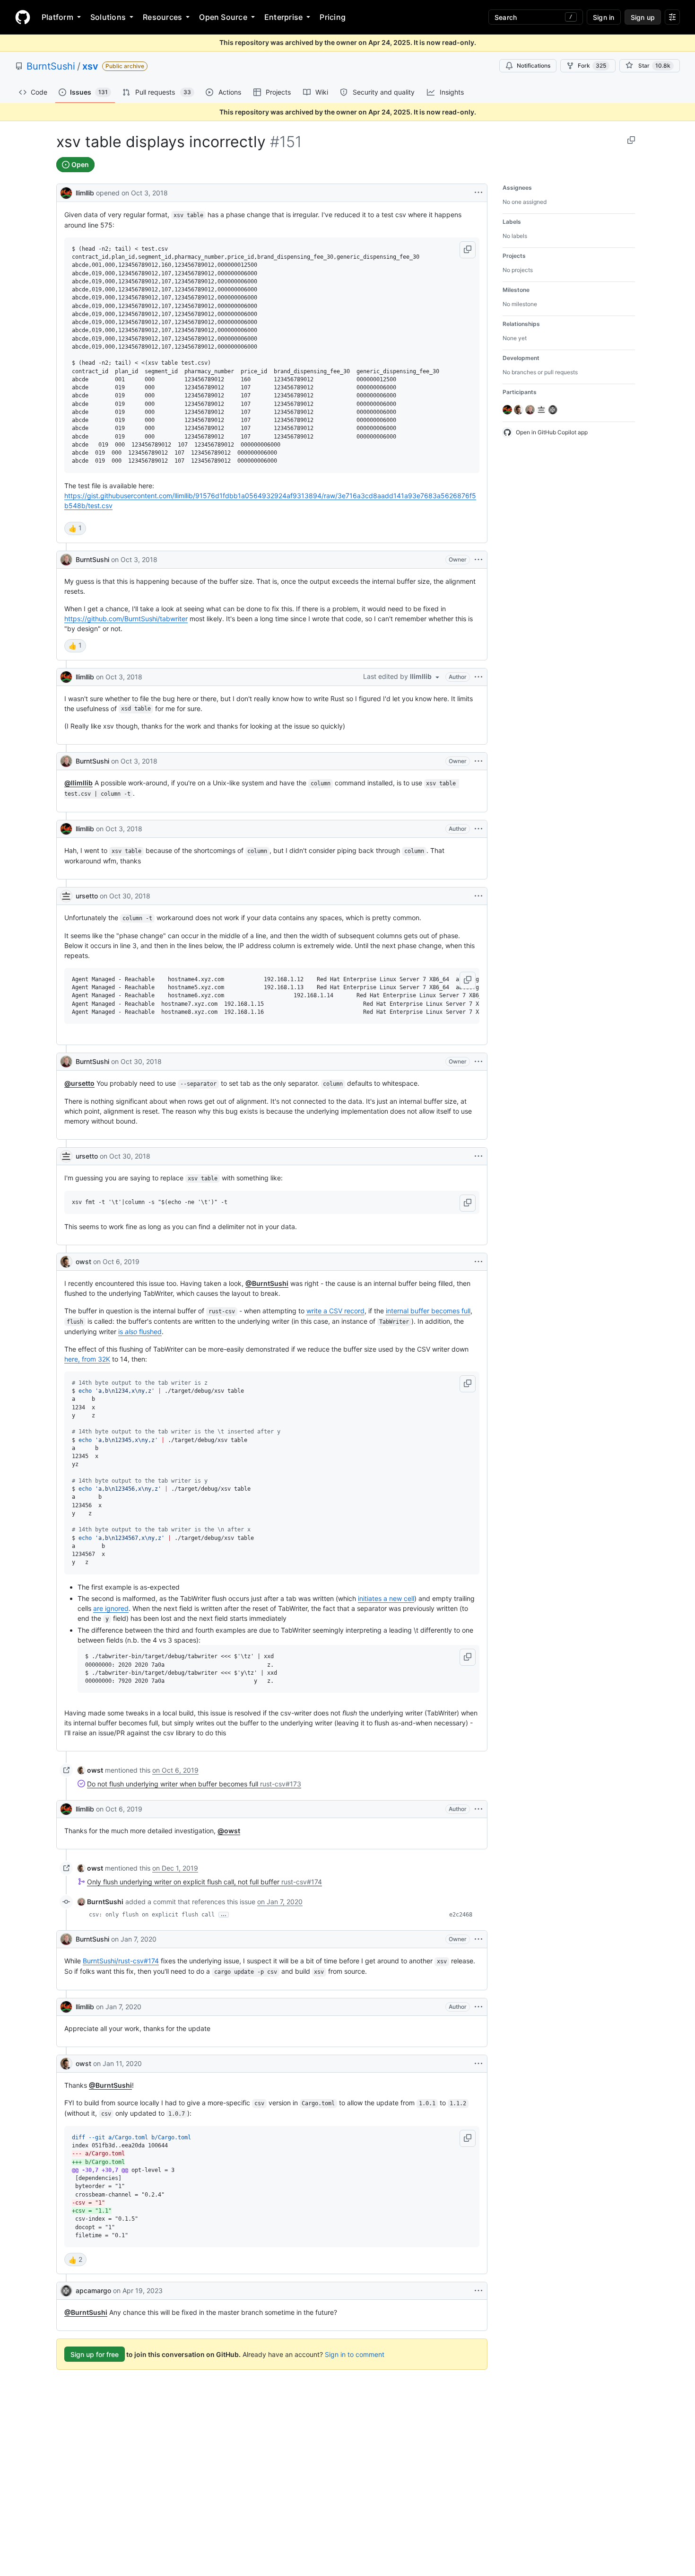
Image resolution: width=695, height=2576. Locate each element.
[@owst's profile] (66, 1262)
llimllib (85, 193)
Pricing (333, 17)
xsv (90, 66)
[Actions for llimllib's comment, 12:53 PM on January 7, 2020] (478, 2007)
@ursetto (79, 1083)
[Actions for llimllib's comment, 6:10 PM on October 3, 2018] (478, 829)
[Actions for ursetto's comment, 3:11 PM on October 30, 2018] (478, 1156)
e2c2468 (461, 1915)
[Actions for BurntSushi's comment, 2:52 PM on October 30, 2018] (478, 1062)
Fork (592, 66)
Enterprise (283, 17)
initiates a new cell (386, 1598)
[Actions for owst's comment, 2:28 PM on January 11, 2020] (478, 2064)
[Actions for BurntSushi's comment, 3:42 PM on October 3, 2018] (478, 560)
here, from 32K (87, 1359)
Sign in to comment (355, 2354)
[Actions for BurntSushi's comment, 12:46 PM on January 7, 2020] (478, 1939)
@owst (229, 1831)
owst (83, 1262)
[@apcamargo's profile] (66, 2291)
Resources (162, 17)
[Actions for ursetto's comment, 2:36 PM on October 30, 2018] (478, 896)
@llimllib (78, 783)
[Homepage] (23, 17)
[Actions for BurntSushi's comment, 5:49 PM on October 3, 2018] (478, 761)
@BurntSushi (267, 1283)
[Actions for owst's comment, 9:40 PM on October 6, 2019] (478, 1262)
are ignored (111, 1608)
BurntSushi (51, 66)
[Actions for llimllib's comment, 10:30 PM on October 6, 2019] (478, 1809)
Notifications (534, 66)
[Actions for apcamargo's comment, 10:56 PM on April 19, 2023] (478, 2291)
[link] (90, 1770)
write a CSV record (335, 1311)
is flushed (140, 1332)
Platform (57, 17)
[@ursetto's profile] (66, 896)
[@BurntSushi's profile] (66, 560)
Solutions (108, 17)
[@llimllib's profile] (66, 192)
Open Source (223, 17)
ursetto (87, 896)
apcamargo (93, 2290)
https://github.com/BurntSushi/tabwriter (126, 619)
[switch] (75, 528)
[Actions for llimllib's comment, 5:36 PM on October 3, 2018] (478, 677)
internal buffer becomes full (428, 1311)
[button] (468, 250)
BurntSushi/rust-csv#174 (121, 1961)
